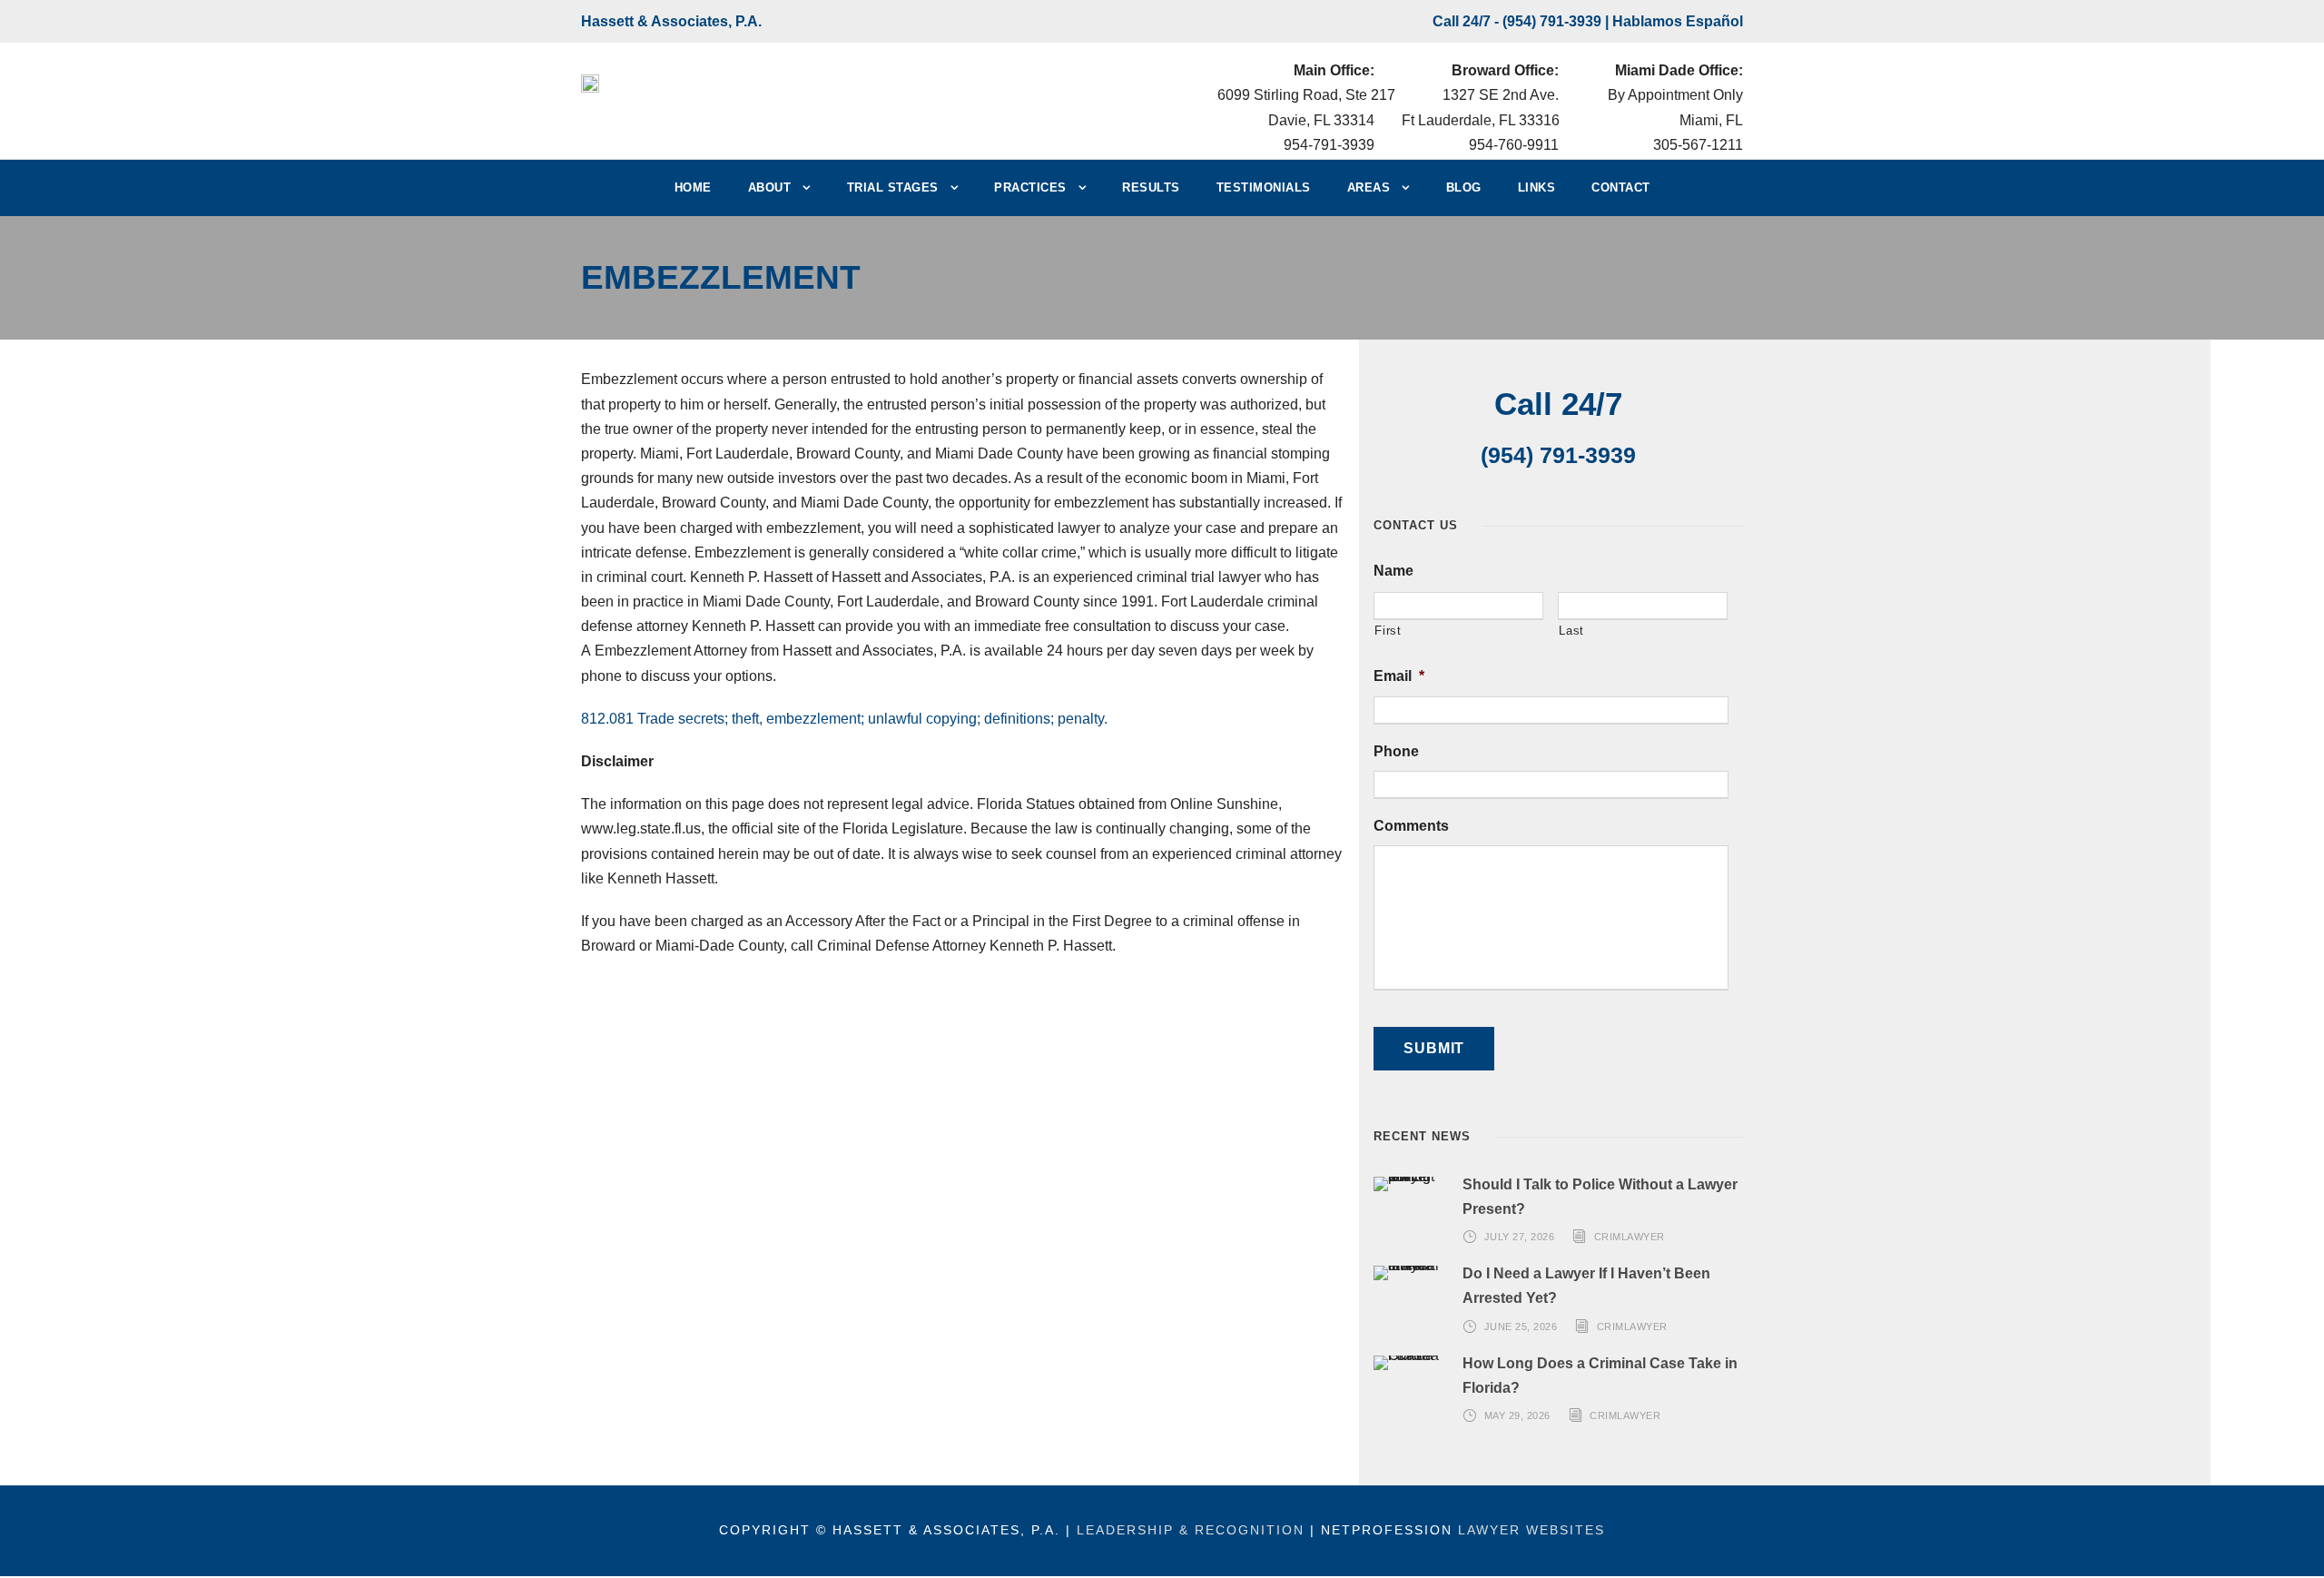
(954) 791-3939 (1552, 21)
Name (1393, 571)
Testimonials (1264, 187)
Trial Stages (893, 187)
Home (693, 187)
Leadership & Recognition (1191, 1530)
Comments (1411, 826)
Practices (1030, 187)
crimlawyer (1630, 1237)
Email (1399, 676)
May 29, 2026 (1517, 1415)
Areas (1369, 187)
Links (1537, 187)
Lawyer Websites (1531, 1530)
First (1388, 631)
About (770, 187)
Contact (1621, 187)
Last (1571, 631)
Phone (1396, 751)
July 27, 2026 (1520, 1237)
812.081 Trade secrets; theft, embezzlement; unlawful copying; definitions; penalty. (844, 719)
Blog (1464, 187)
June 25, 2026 (1521, 1327)
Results (1151, 187)
